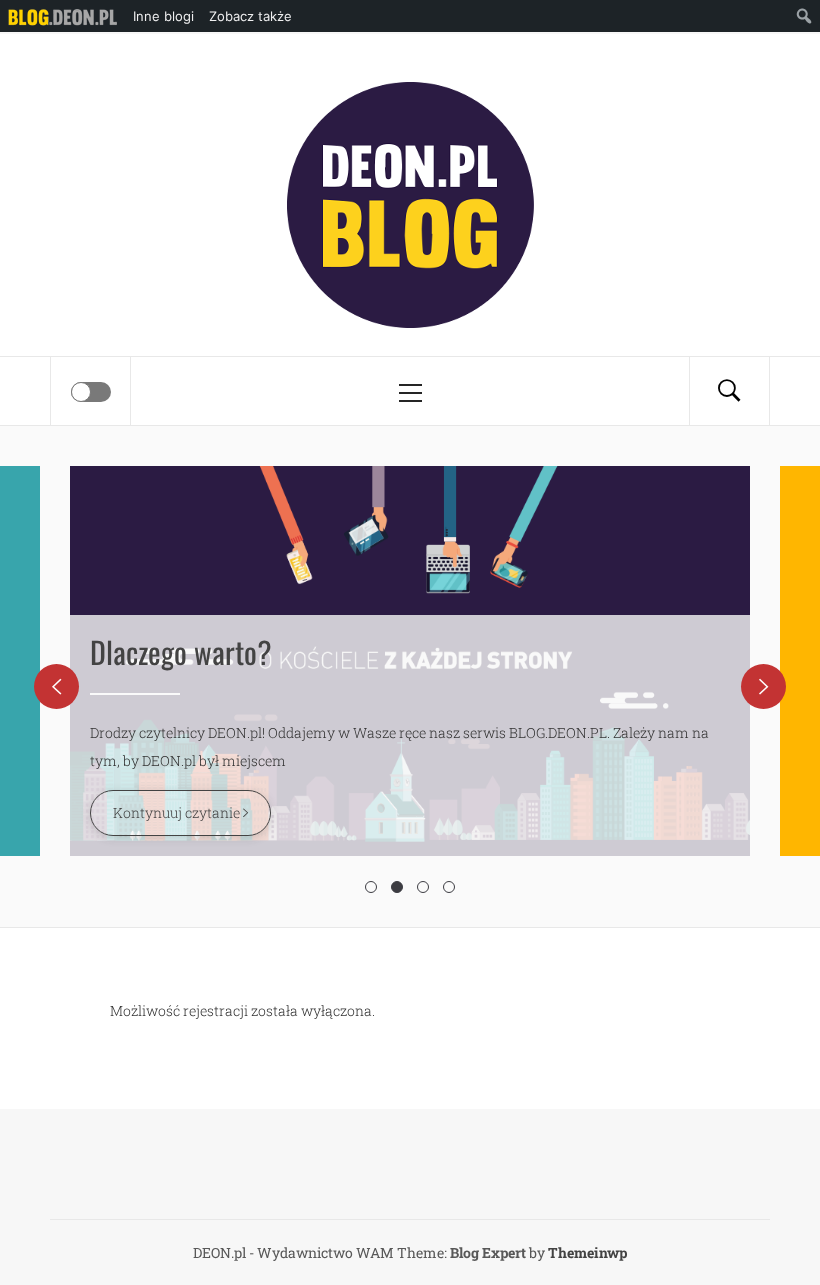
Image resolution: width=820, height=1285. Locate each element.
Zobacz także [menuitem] (250, 16)
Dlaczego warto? (181, 651)
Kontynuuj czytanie (178, 812)
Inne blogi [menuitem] (163, 16)
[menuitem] (63, 16)
